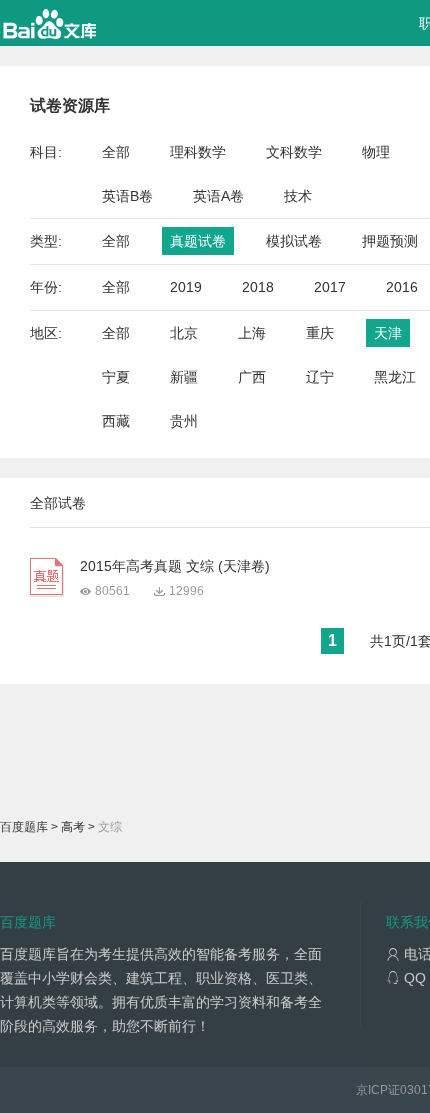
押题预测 (390, 241)
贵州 (184, 421)
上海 (252, 333)
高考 (73, 827)
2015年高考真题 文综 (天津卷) (175, 566)
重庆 (320, 333)
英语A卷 (218, 196)
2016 (402, 287)
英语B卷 (127, 196)
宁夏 (116, 377)
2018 (258, 287)
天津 (388, 333)
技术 (298, 196)
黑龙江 (395, 377)
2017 (330, 287)
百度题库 (24, 827)
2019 (186, 287)
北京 (184, 333)
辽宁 (320, 377)
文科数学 (294, 152)
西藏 (116, 421)
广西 (252, 377)
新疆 (184, 377)
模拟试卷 (294, 241)
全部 (116, 152)
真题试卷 (198, 241)
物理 (376, 152)
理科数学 (198, 152)
